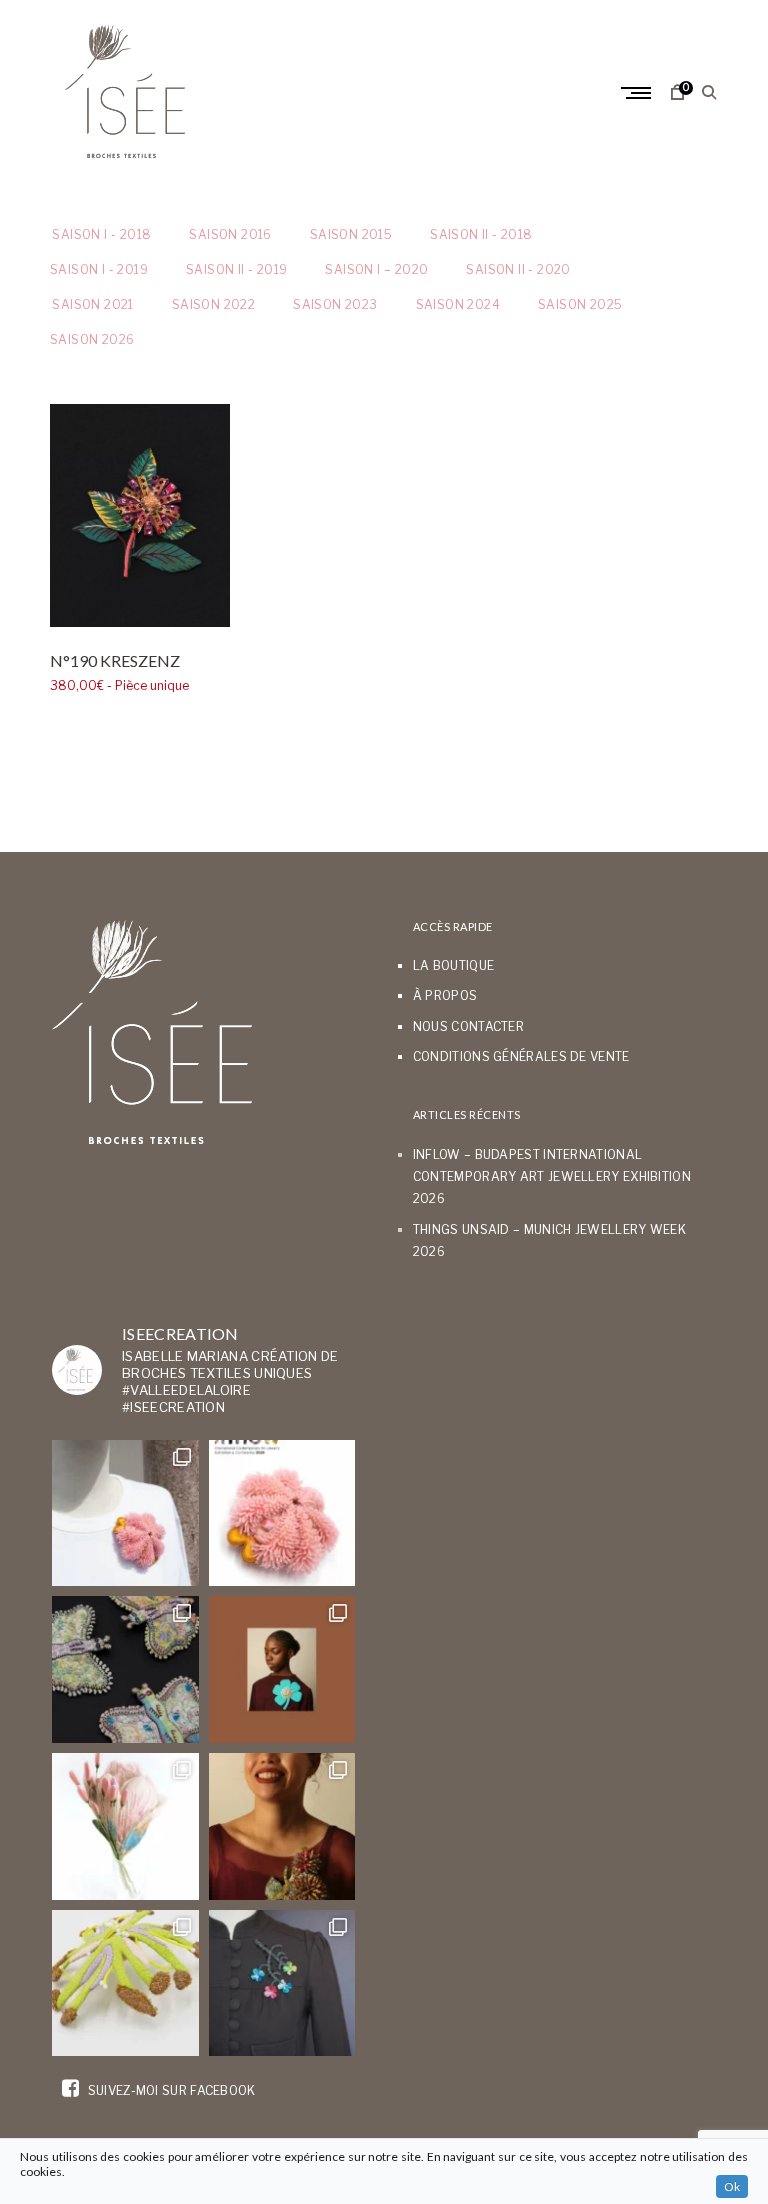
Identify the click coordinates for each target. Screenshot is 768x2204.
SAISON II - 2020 (518, 269)
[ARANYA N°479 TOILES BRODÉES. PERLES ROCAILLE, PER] (125, 1983)
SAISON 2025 (580, 304)
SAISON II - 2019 (236, 269)
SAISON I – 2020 (376, 269)
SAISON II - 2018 (481, 234)
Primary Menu (638, 93)
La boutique (453, 965)
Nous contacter (468, 1026)
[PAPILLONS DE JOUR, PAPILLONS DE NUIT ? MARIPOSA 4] (125, 1669)
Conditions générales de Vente (521, 1056)
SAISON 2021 (92, 304)
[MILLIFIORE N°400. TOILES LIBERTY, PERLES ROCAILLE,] (282, 1826)
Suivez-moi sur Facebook (169, 2090)
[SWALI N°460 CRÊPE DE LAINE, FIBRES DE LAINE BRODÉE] (282, 1669)
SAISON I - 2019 (99, 269)
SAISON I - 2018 (100, 234)
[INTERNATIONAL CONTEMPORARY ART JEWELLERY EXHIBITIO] (125, 1513)
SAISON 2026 (92, 339)
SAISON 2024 (458, 304)
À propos (445, 995)
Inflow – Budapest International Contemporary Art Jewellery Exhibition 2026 (552, 1177)
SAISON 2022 (213, 304)
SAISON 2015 (351, 234)
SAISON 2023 (335, 304)
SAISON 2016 (230, 234)
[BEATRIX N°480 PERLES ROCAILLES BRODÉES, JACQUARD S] (282, 1983)
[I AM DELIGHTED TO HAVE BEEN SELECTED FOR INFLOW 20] (282, 1513)
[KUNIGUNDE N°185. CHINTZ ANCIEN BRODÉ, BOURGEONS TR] (125, 1826)
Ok (732, 2186)
